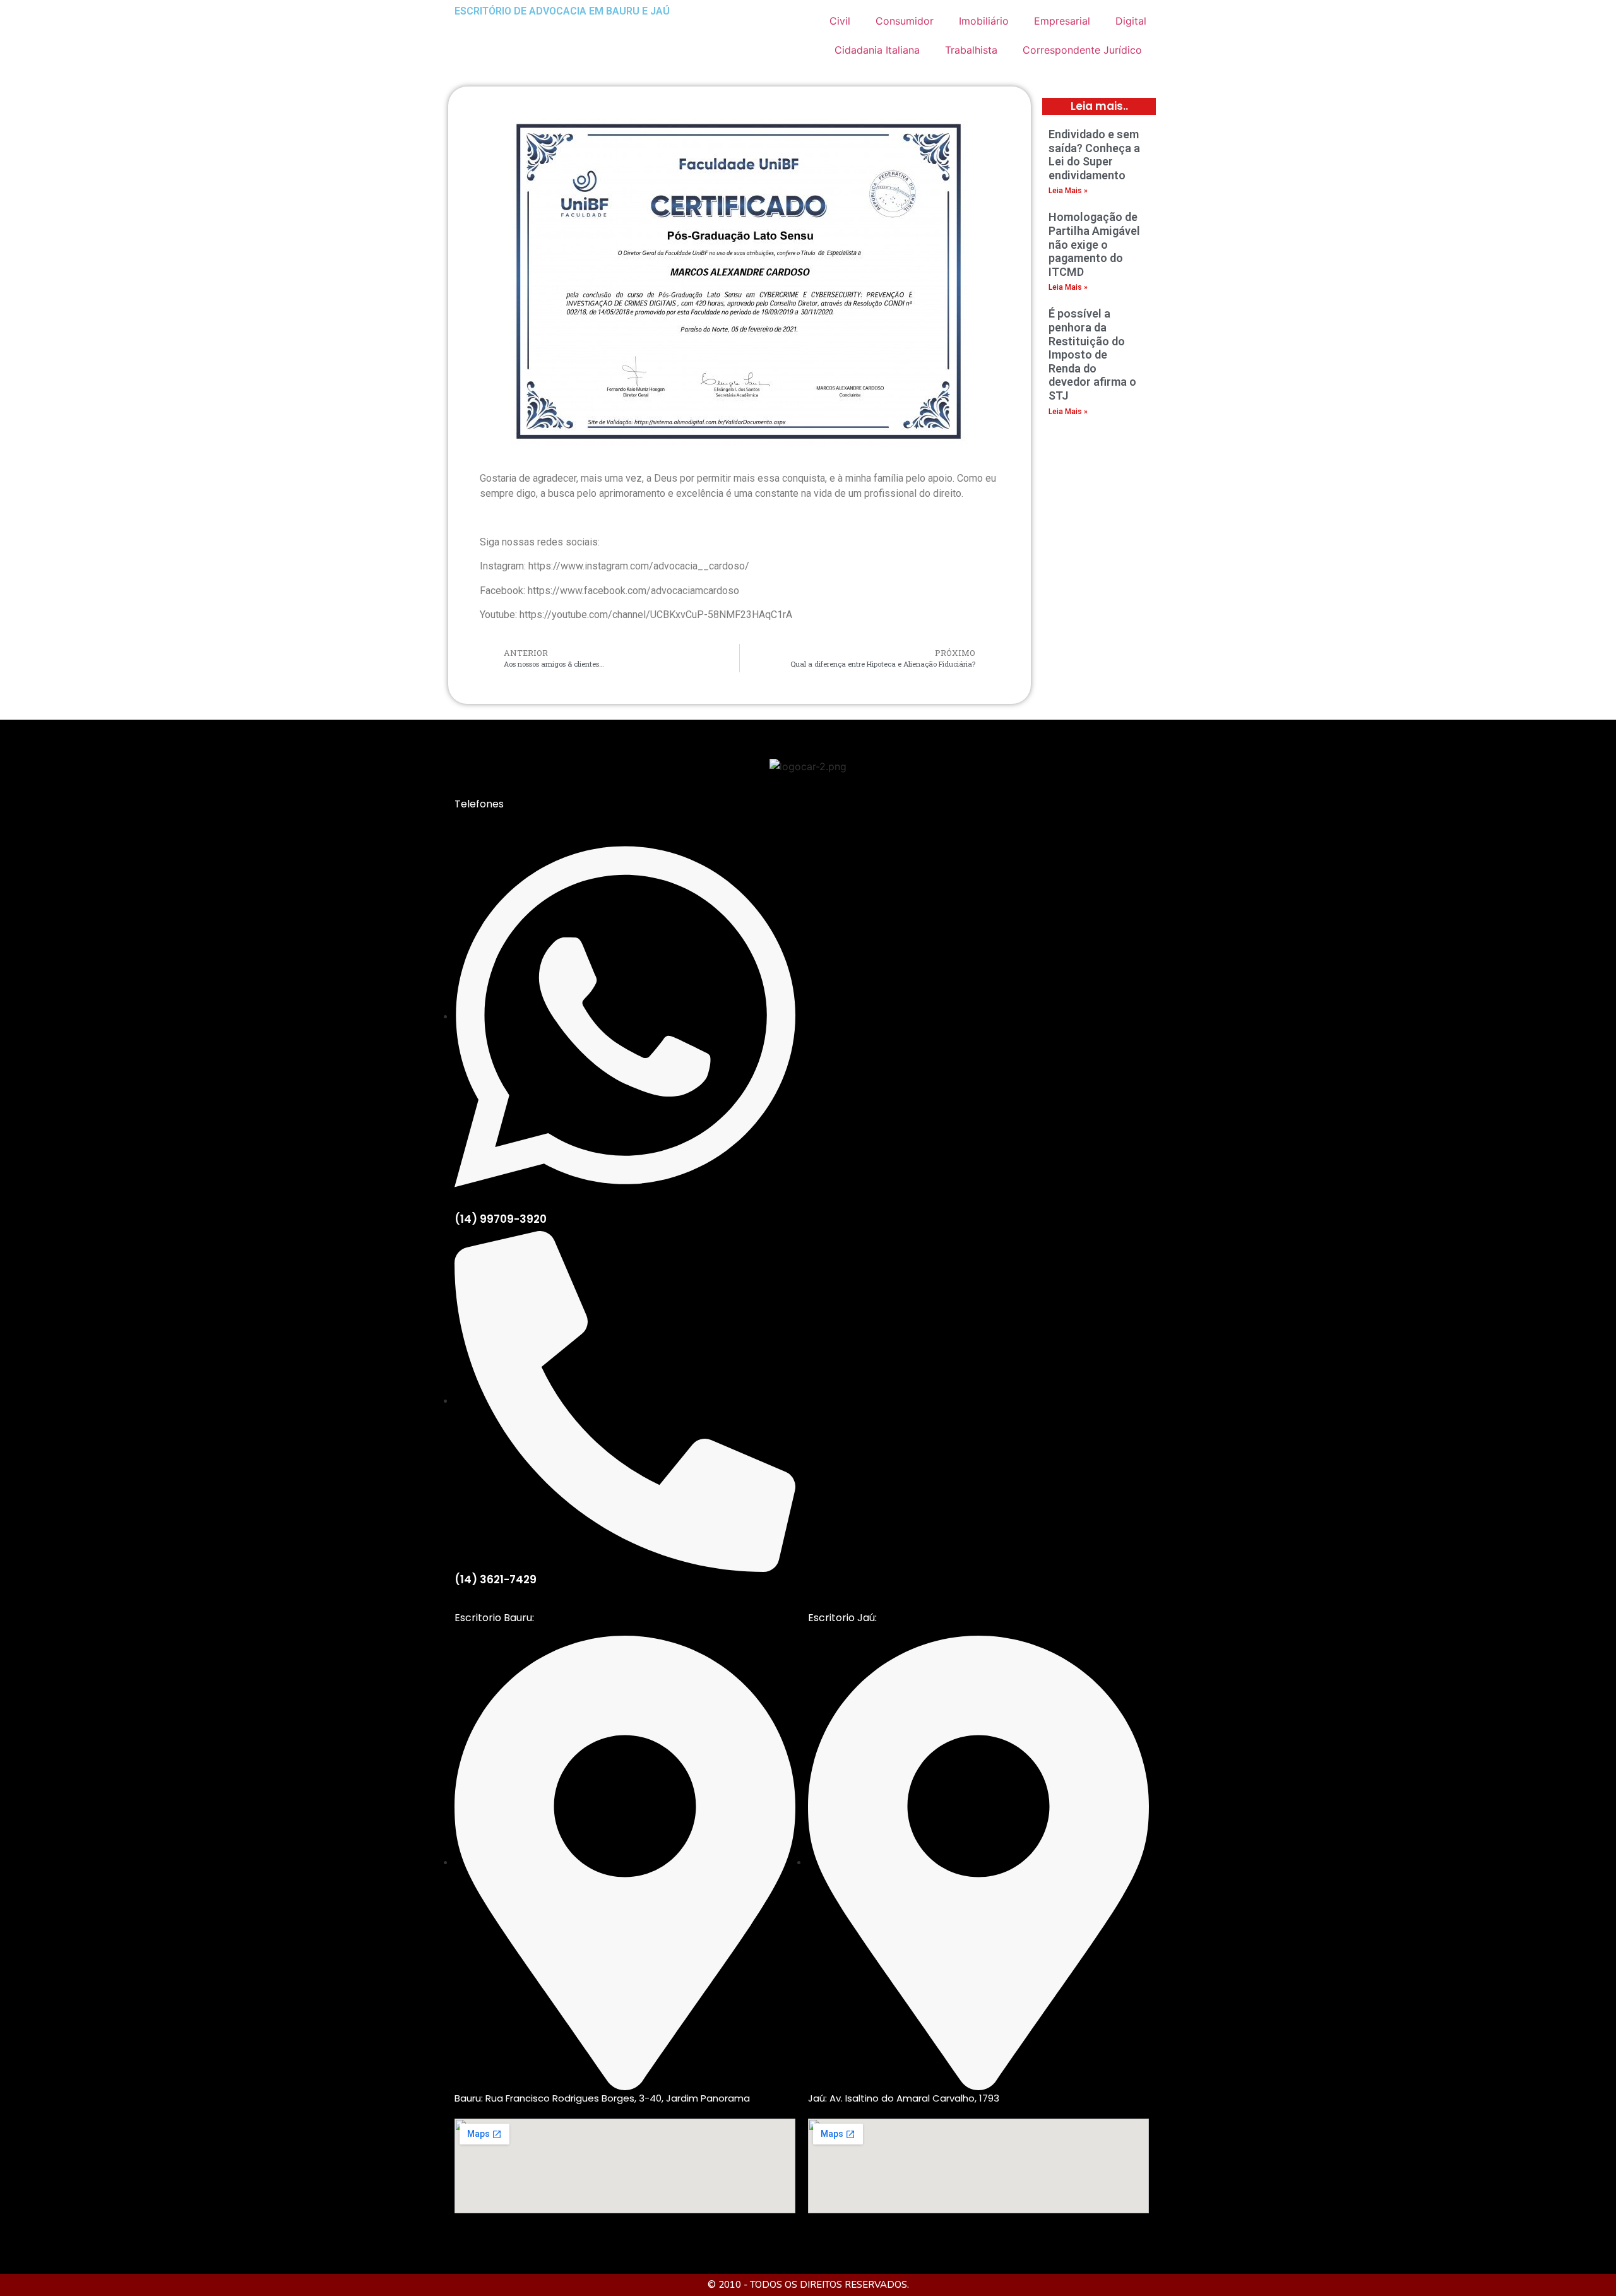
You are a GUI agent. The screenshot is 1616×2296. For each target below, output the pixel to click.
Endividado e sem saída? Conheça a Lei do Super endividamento (1094, 155)
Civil (840, 21)
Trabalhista (971, 50)
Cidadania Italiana (877, 50)
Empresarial (1062, 21)
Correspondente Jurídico (1082, 50)
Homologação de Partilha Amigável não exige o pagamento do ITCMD (1094, 244)
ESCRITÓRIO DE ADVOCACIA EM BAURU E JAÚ (562, 11)
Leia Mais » (1068, 191)
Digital (1131, 21)
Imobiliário (984, 21)
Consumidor (905, 21)
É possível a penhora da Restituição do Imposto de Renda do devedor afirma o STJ (1092, 354)
